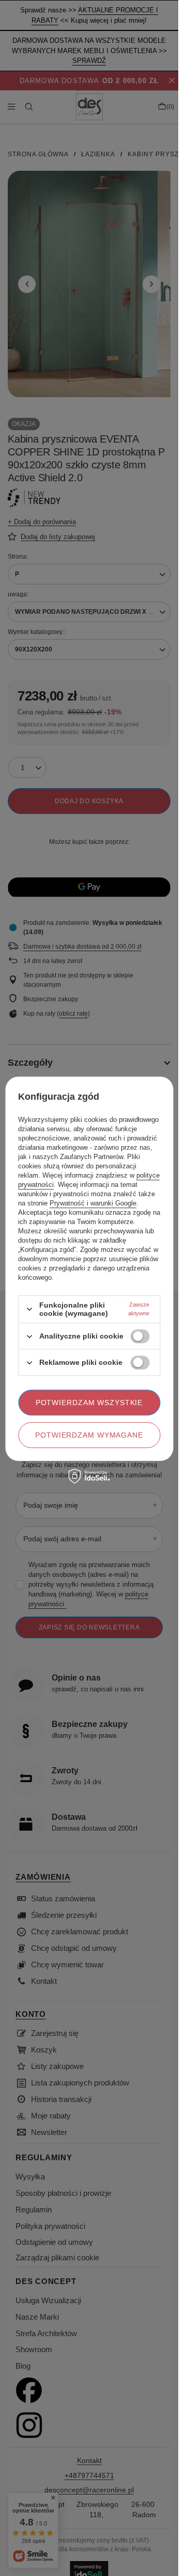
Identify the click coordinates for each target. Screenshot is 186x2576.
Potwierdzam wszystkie (89, 1403)
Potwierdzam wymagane (89, 1435)
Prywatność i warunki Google (93, 1203)
